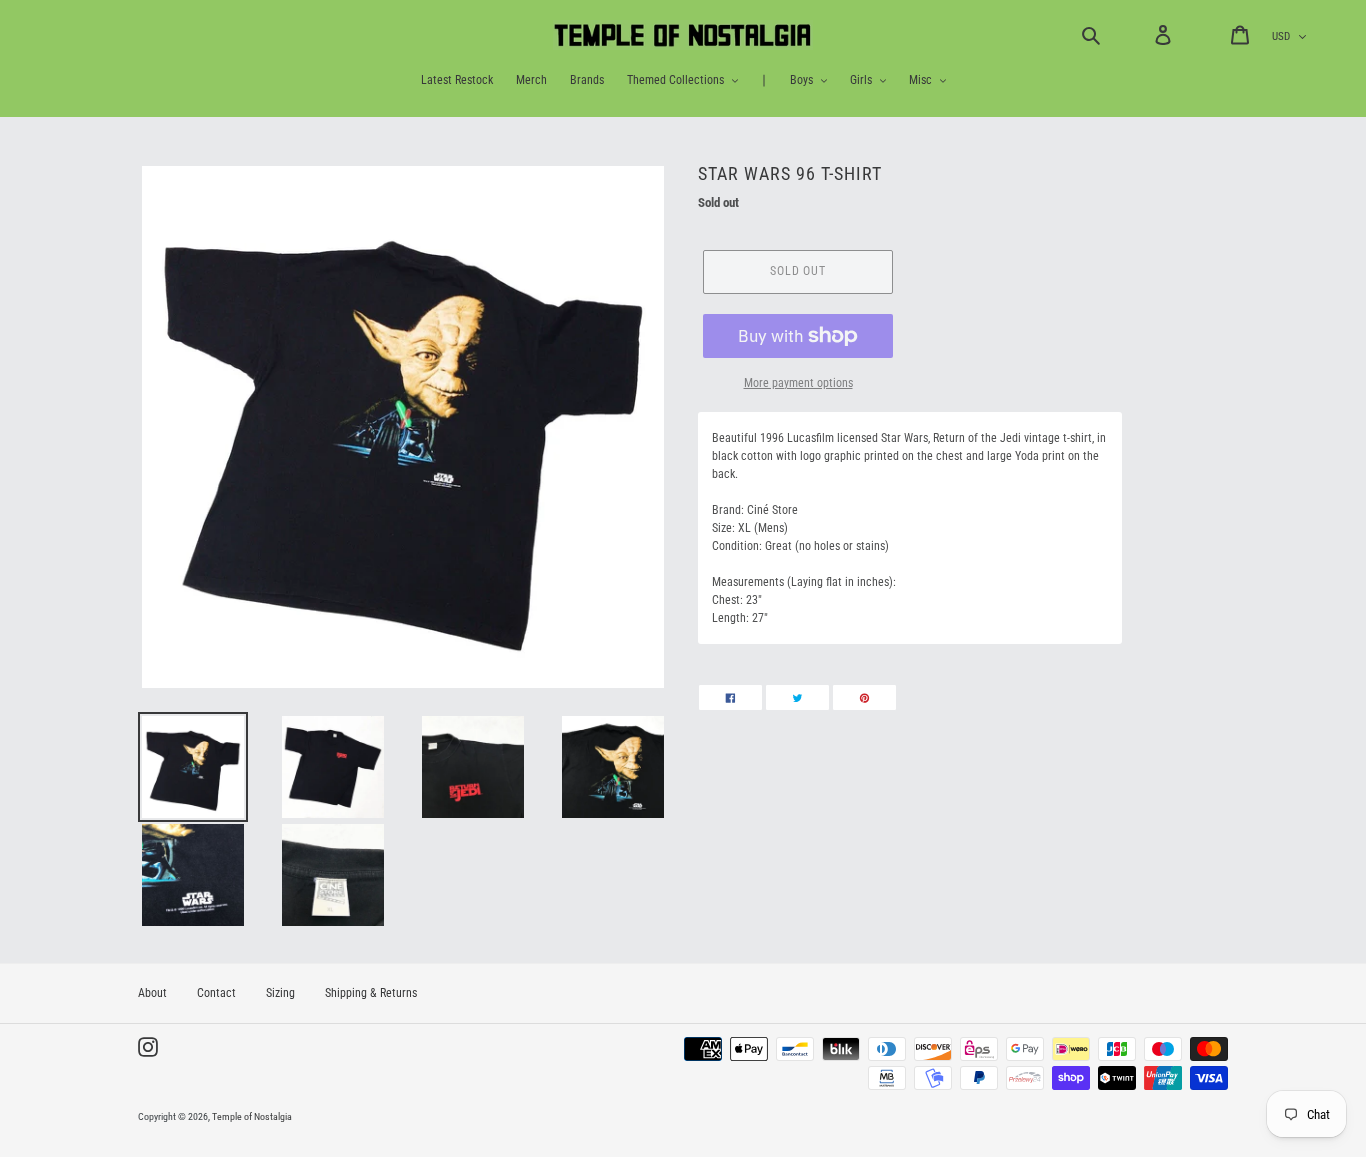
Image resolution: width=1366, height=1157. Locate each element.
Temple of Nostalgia (252, 1116)
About (152, 993)
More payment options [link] (798, 383)
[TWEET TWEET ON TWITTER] (797, 697)
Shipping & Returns (371, 993)
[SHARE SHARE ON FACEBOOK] (730, 697)
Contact (216, 993)
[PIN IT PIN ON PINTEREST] (864, 697)
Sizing (280, 993)
